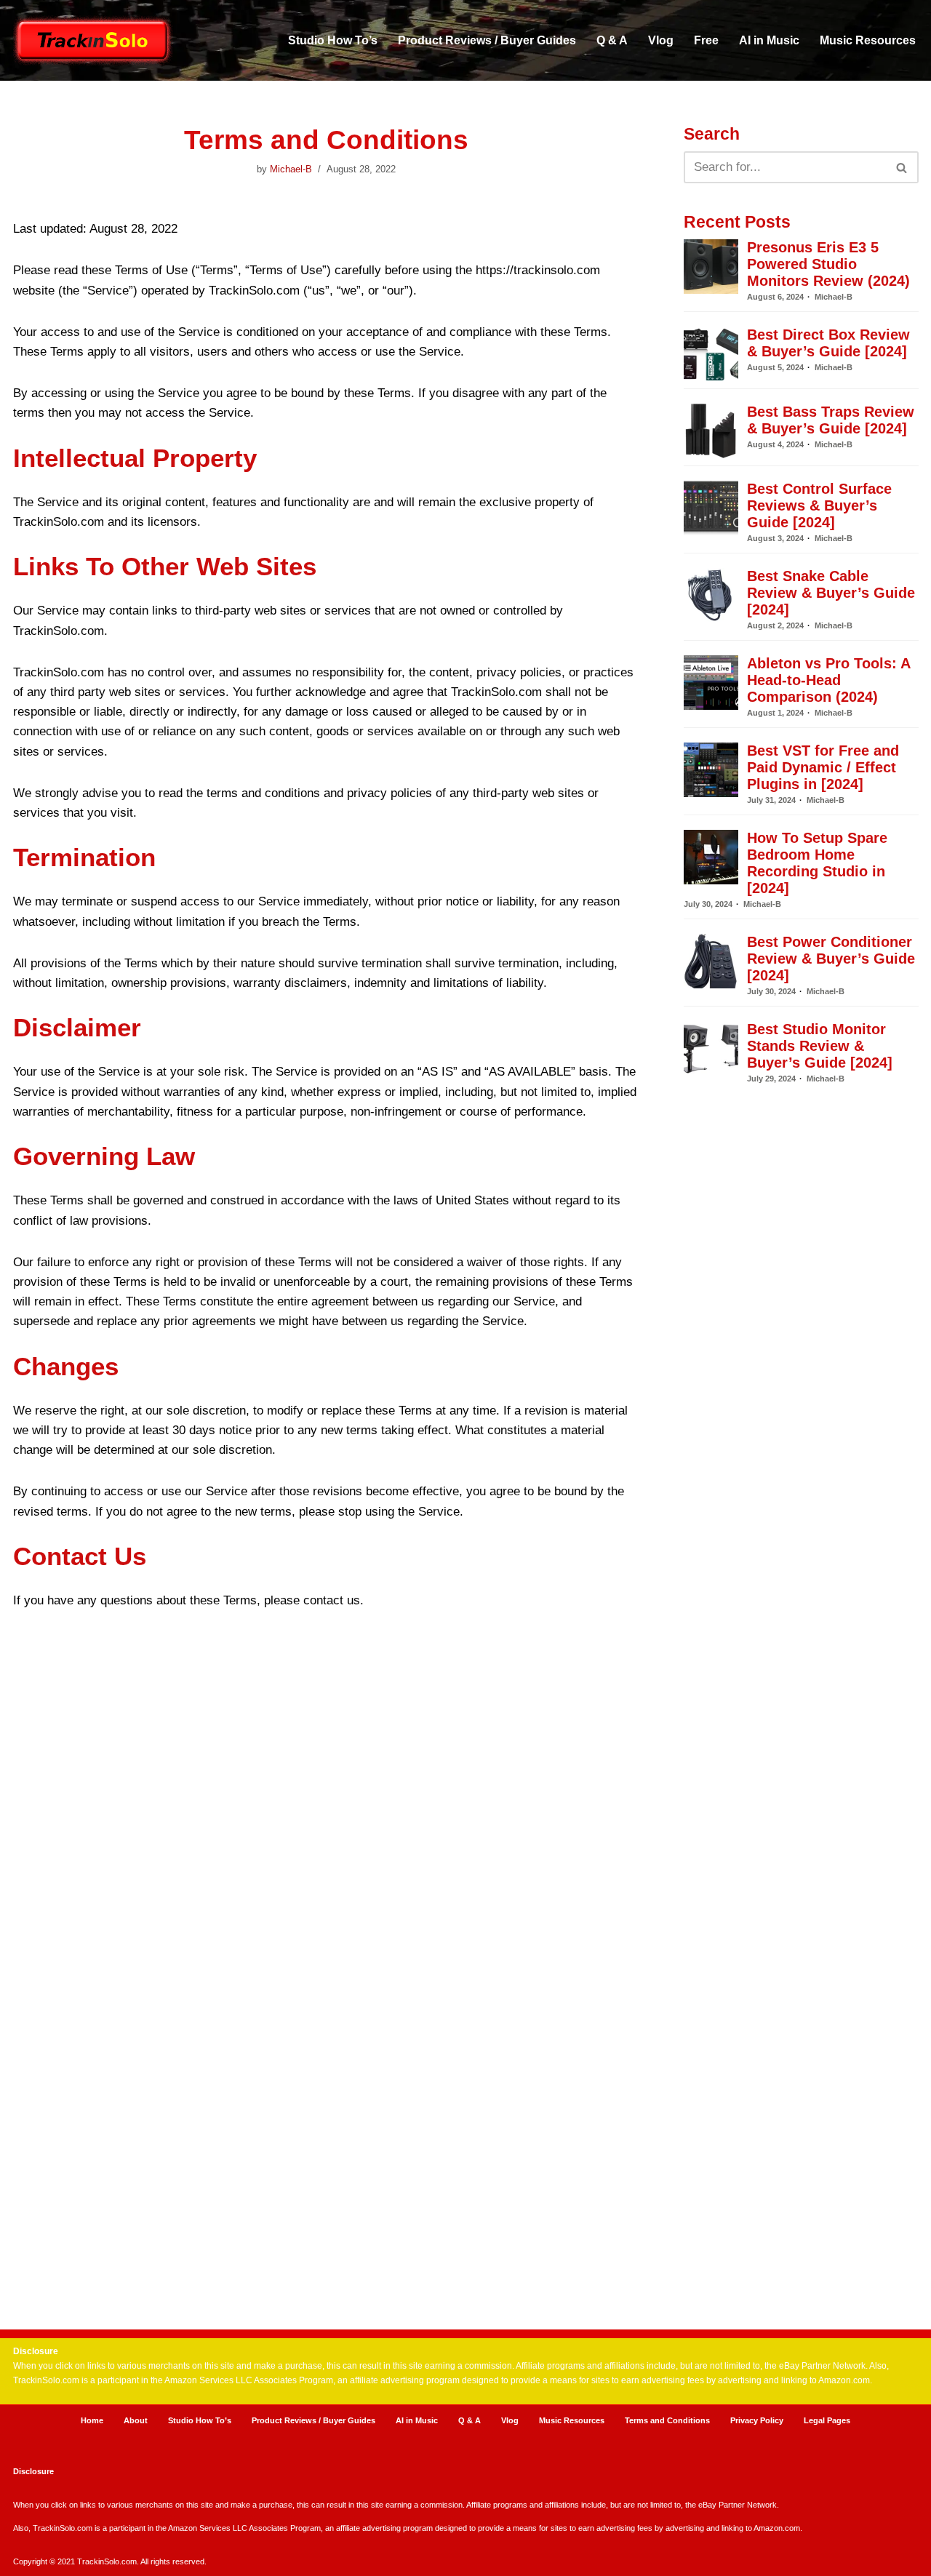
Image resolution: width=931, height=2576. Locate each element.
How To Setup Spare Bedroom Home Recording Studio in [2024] (817, 863)
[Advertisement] (801, 1679)
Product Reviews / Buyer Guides (487, 40)
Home (92, 2420)
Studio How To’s (333, 40)
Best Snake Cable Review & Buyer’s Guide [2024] (831, 593)
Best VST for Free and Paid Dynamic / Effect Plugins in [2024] (823, 767)
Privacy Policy (757, 2420)
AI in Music (769, 40)
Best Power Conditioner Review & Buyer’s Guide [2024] (831, 959)
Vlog (661, 40)
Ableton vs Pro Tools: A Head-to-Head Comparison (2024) (828, 680)
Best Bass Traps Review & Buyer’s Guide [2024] (831, 420)
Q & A (612, 40)
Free (706, 40)
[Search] (902, 167)
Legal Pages (827, 2420)
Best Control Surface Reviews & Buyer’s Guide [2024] (819, 505)
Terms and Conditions (667, 2420)
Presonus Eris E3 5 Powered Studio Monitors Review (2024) (828, 264)
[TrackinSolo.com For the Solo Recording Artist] (93, 40)
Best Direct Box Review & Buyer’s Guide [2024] (828, 343)
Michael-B (291, 169)
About (136, 2420)
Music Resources (868, 40)
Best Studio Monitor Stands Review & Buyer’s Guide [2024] (820, 1046)
